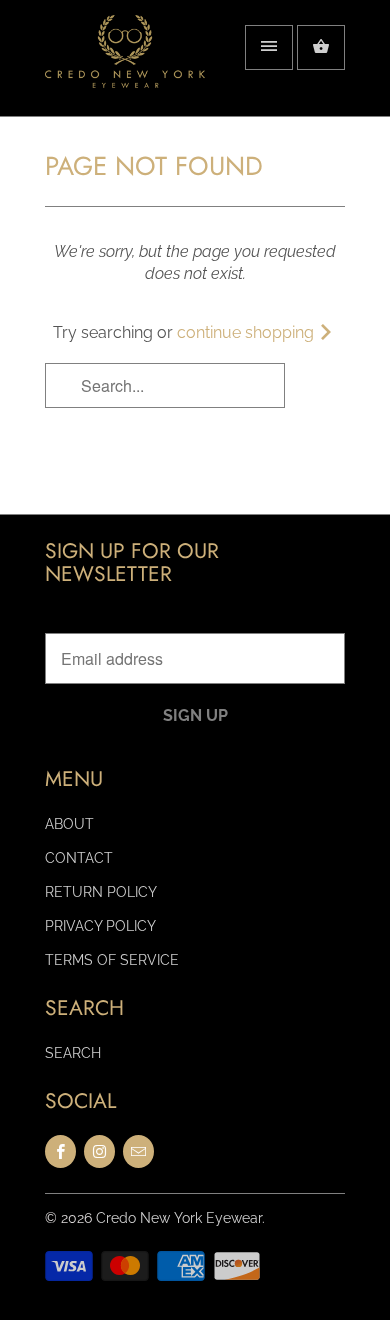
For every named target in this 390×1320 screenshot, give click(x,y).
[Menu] (269, 47)
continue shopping (247, 332)
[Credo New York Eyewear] (125, 65)
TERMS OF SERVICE (112, 960)
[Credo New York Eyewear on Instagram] (99, 1151)
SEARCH (73, 1053)
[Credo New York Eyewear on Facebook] (60, 1151)
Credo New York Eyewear (179, 1218)
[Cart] (321, 47)
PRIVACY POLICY (100, 926)
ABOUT (69, 824)
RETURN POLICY (101, 892)
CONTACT (79, 858)
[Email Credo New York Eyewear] (138, 1151)
